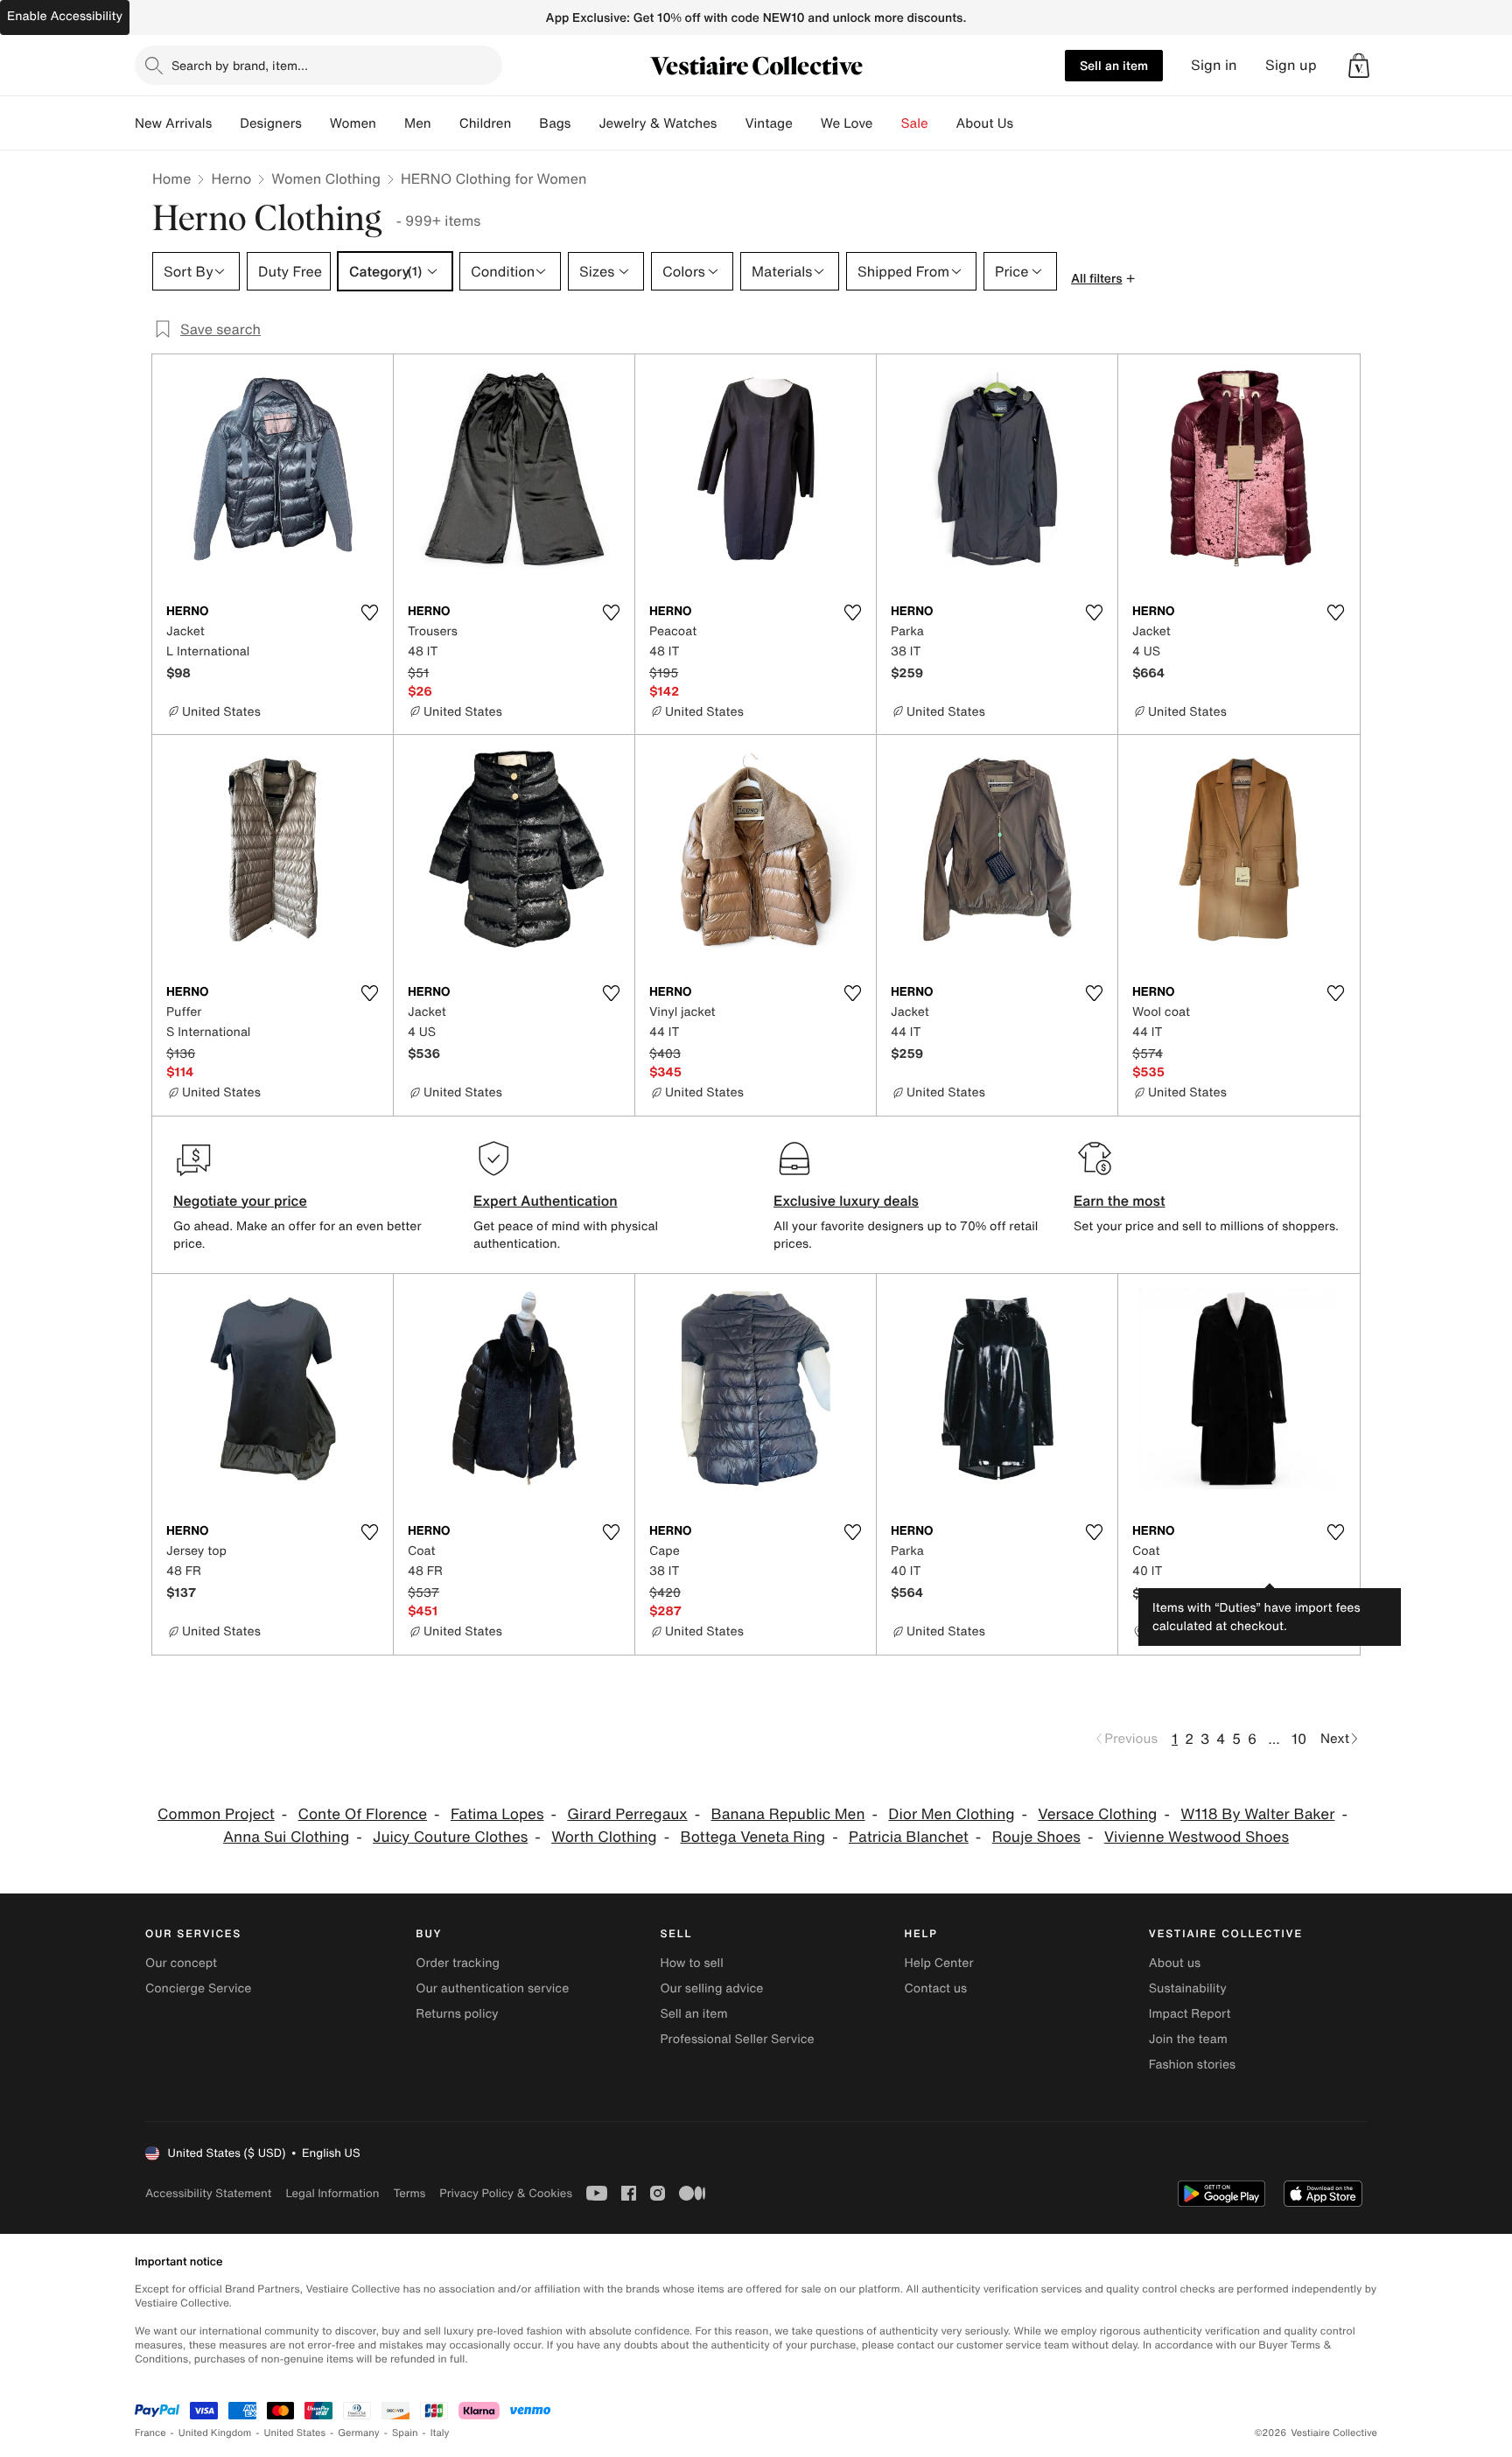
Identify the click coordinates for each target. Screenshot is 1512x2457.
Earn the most (1120, 1200)
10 (1299, 1739)
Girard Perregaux (627, 1814)
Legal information (332, 2193)
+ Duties (1190, 1593)
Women (353, 123)
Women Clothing (326, 178)
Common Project (216, 1814)
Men (418, 123)
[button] (1359, 66)
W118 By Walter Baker (1257, 1814)
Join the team (1188, 2039)
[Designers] (316, 123)
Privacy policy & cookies (506, 2193)
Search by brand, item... (240, 65)
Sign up (1291, 65)
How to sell (691, 1963)
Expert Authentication (546, 1200)
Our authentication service (492, 1988)
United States (295, 2433)
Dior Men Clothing (951, 1814)
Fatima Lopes (497, 1814)
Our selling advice (711, 1988)
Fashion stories (1192, 2065)
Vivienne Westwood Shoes (1197, 1837)
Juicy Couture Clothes (450, 1837)
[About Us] (1027, 123)
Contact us (936, 1988)
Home (171, 178)
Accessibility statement (208, 2193)
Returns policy (457, 2014)
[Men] (445, 123)
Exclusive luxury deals (846, 1200)
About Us (985, 123)
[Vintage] (807, 123)
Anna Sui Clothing (286, 1837)
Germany (359, 2433)
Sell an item (1114, 65)
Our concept (181, 1963)
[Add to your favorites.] (369, 612)
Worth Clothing (604, 1837)
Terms (409, 2193)
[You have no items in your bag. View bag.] (1359, 66)
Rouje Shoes (1036, 1837)
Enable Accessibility (65, 16)
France (150, 2433)
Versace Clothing (1097, 1814)
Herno (231, 178)
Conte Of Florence (363, 1814)
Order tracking (458, 1963)
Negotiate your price (240, 1200)
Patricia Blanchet (909, 1837)
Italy (440, 2433)
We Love (847, 123)
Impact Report (1190, 2014)
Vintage (768, 123)
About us (1175, 1963)
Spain (405, 2433)
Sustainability (1188, 1988)
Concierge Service (198, 1988)
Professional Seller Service (737, 2039)
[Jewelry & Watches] (731, 123)
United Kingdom (215, 2433)
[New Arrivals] (226, 123)
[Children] (525, 123)
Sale (915, 123)
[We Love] (887, 123)
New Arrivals (173, 123)
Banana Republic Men (787, 1814)
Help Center (939, 1963)
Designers (271, 123)
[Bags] (584, 123)
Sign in (1214, 65)
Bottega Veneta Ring (752, 1837)
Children (486, 123)
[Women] (390, 123)
